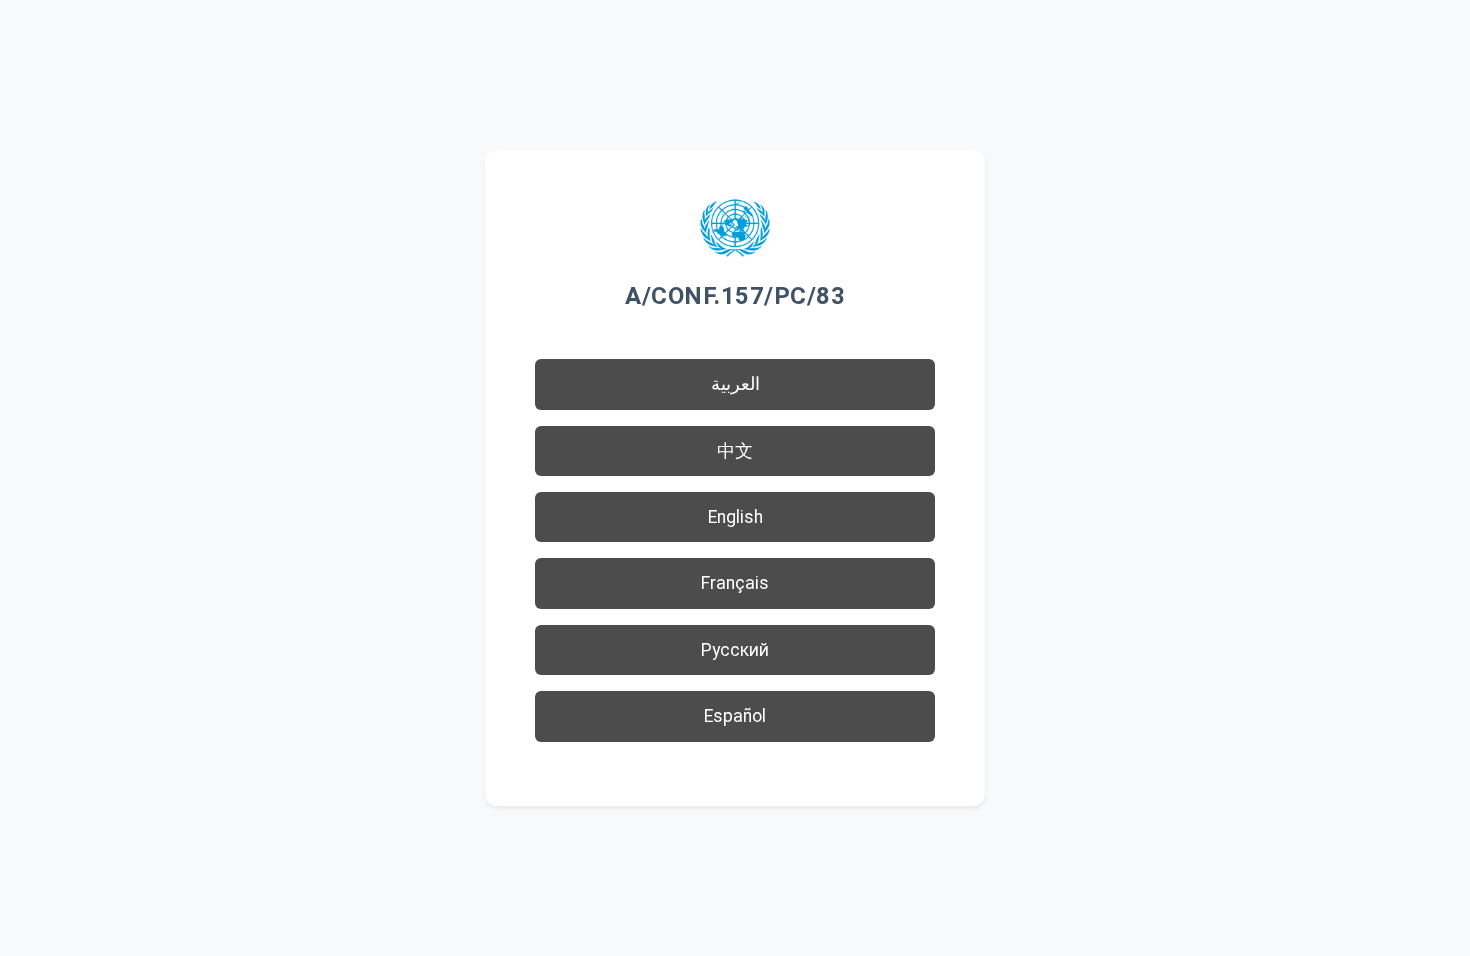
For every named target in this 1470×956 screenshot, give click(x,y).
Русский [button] (735, 650)
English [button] (735, 517)
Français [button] (735, 583)
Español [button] (735, 716)
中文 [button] (735, 451)
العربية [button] (735, 384)
